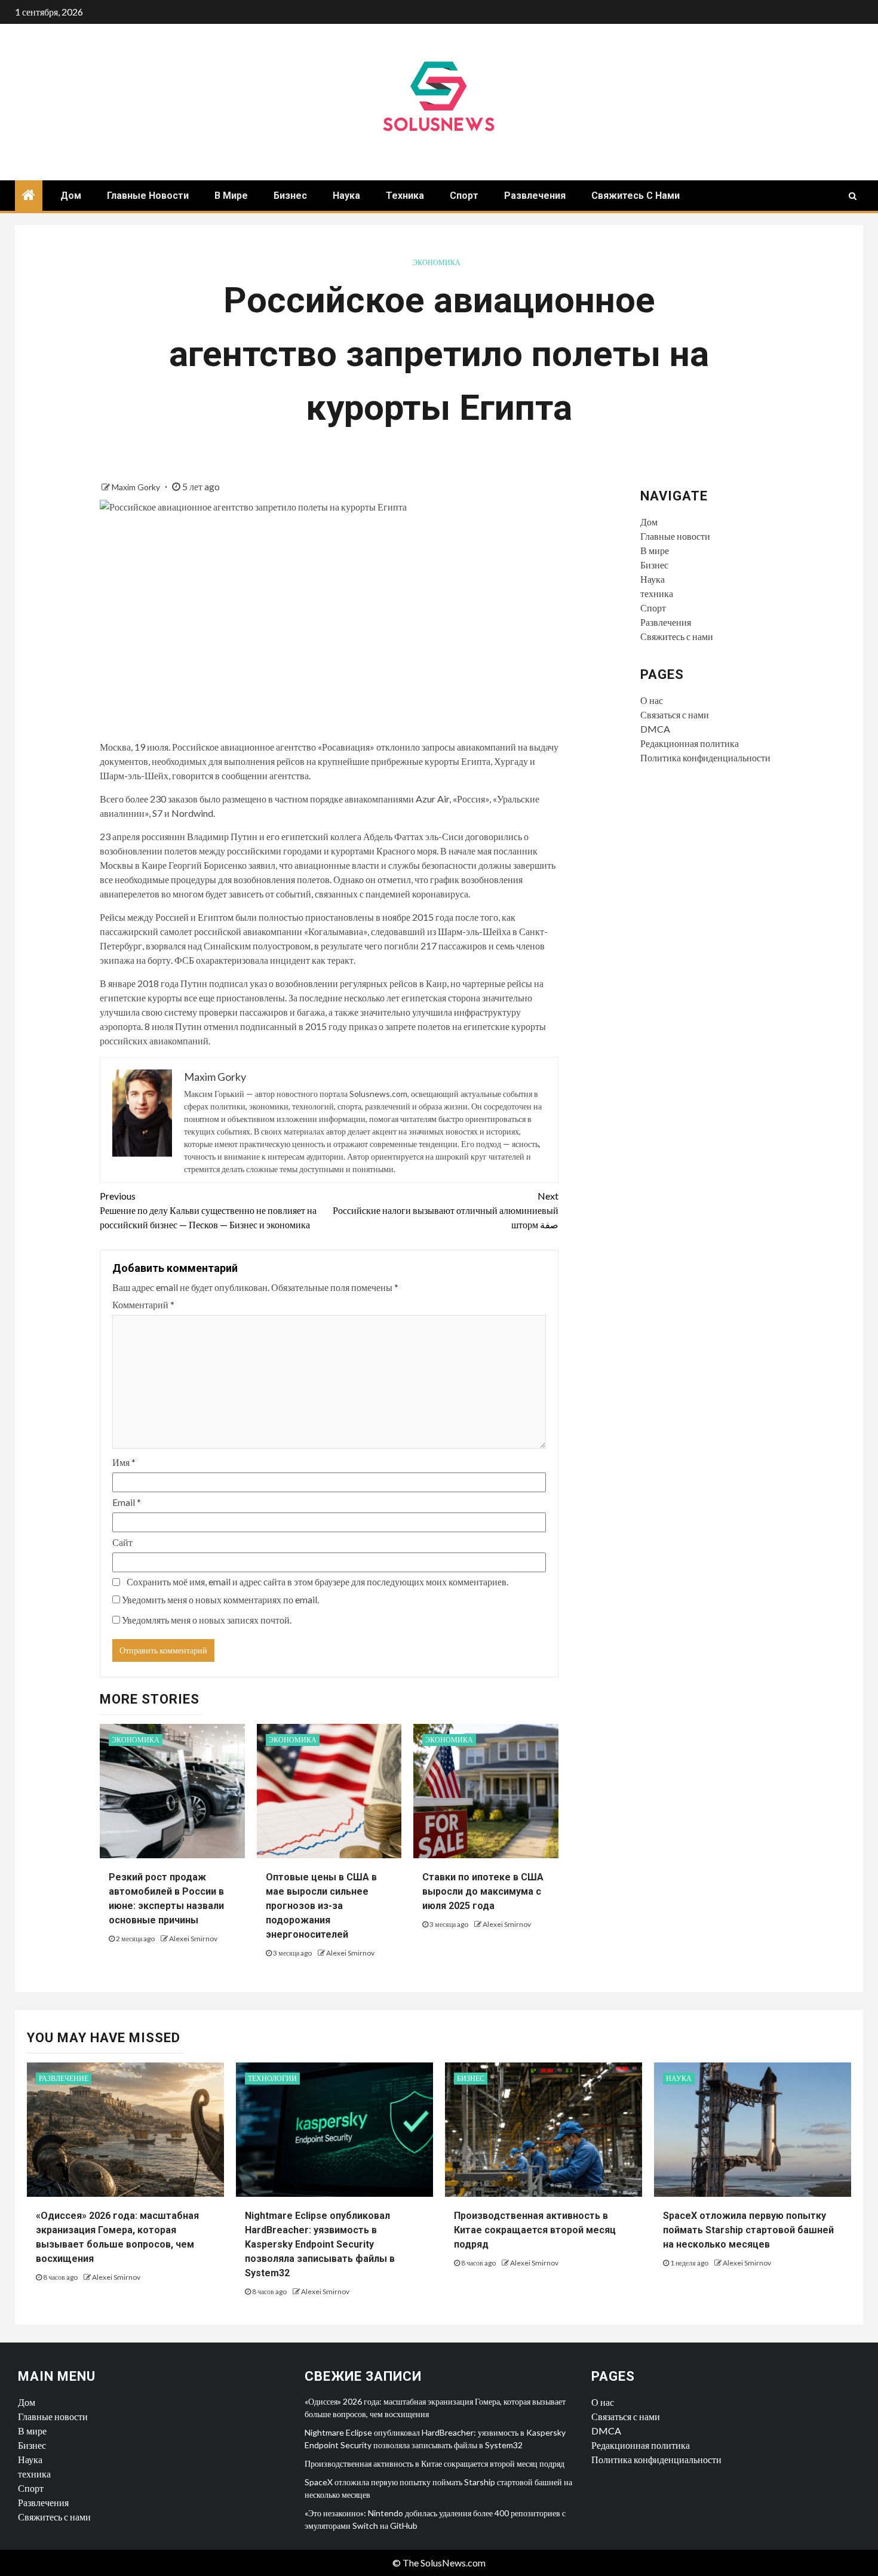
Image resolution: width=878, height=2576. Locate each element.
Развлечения (535, 196)
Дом (71, 196)
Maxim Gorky (137, 487)
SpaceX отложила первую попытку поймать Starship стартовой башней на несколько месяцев (748, 2230)
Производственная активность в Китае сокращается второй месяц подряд (535, 2230)
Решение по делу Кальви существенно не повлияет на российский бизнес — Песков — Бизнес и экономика (208, 1210)
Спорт (464, 196)
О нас (652, 700)
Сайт (122, 1542)
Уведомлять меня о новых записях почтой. (207, 1620)
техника (405, 196)
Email (127, 1502)
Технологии (272, 2078)
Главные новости (148, 196)
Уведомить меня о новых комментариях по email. (220, 1599)
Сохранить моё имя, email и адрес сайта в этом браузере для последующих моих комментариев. (317, 1581)
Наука (346, 196)
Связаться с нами (675, 714)
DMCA (655, 729)
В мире (231, 196)
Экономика (437, 262)
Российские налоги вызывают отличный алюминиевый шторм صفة (446, 1210)
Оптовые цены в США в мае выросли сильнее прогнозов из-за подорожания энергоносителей (321, 1906)
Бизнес (290, 196)
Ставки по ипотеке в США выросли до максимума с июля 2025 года (483, 1891)
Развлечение (64, 2078)
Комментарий (143, 1304)
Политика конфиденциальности (705, 757)
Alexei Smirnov (193, 1939)
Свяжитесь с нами (636, 196)
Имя (124, 1462)
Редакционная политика (690, 743)
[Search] (853, 196)
